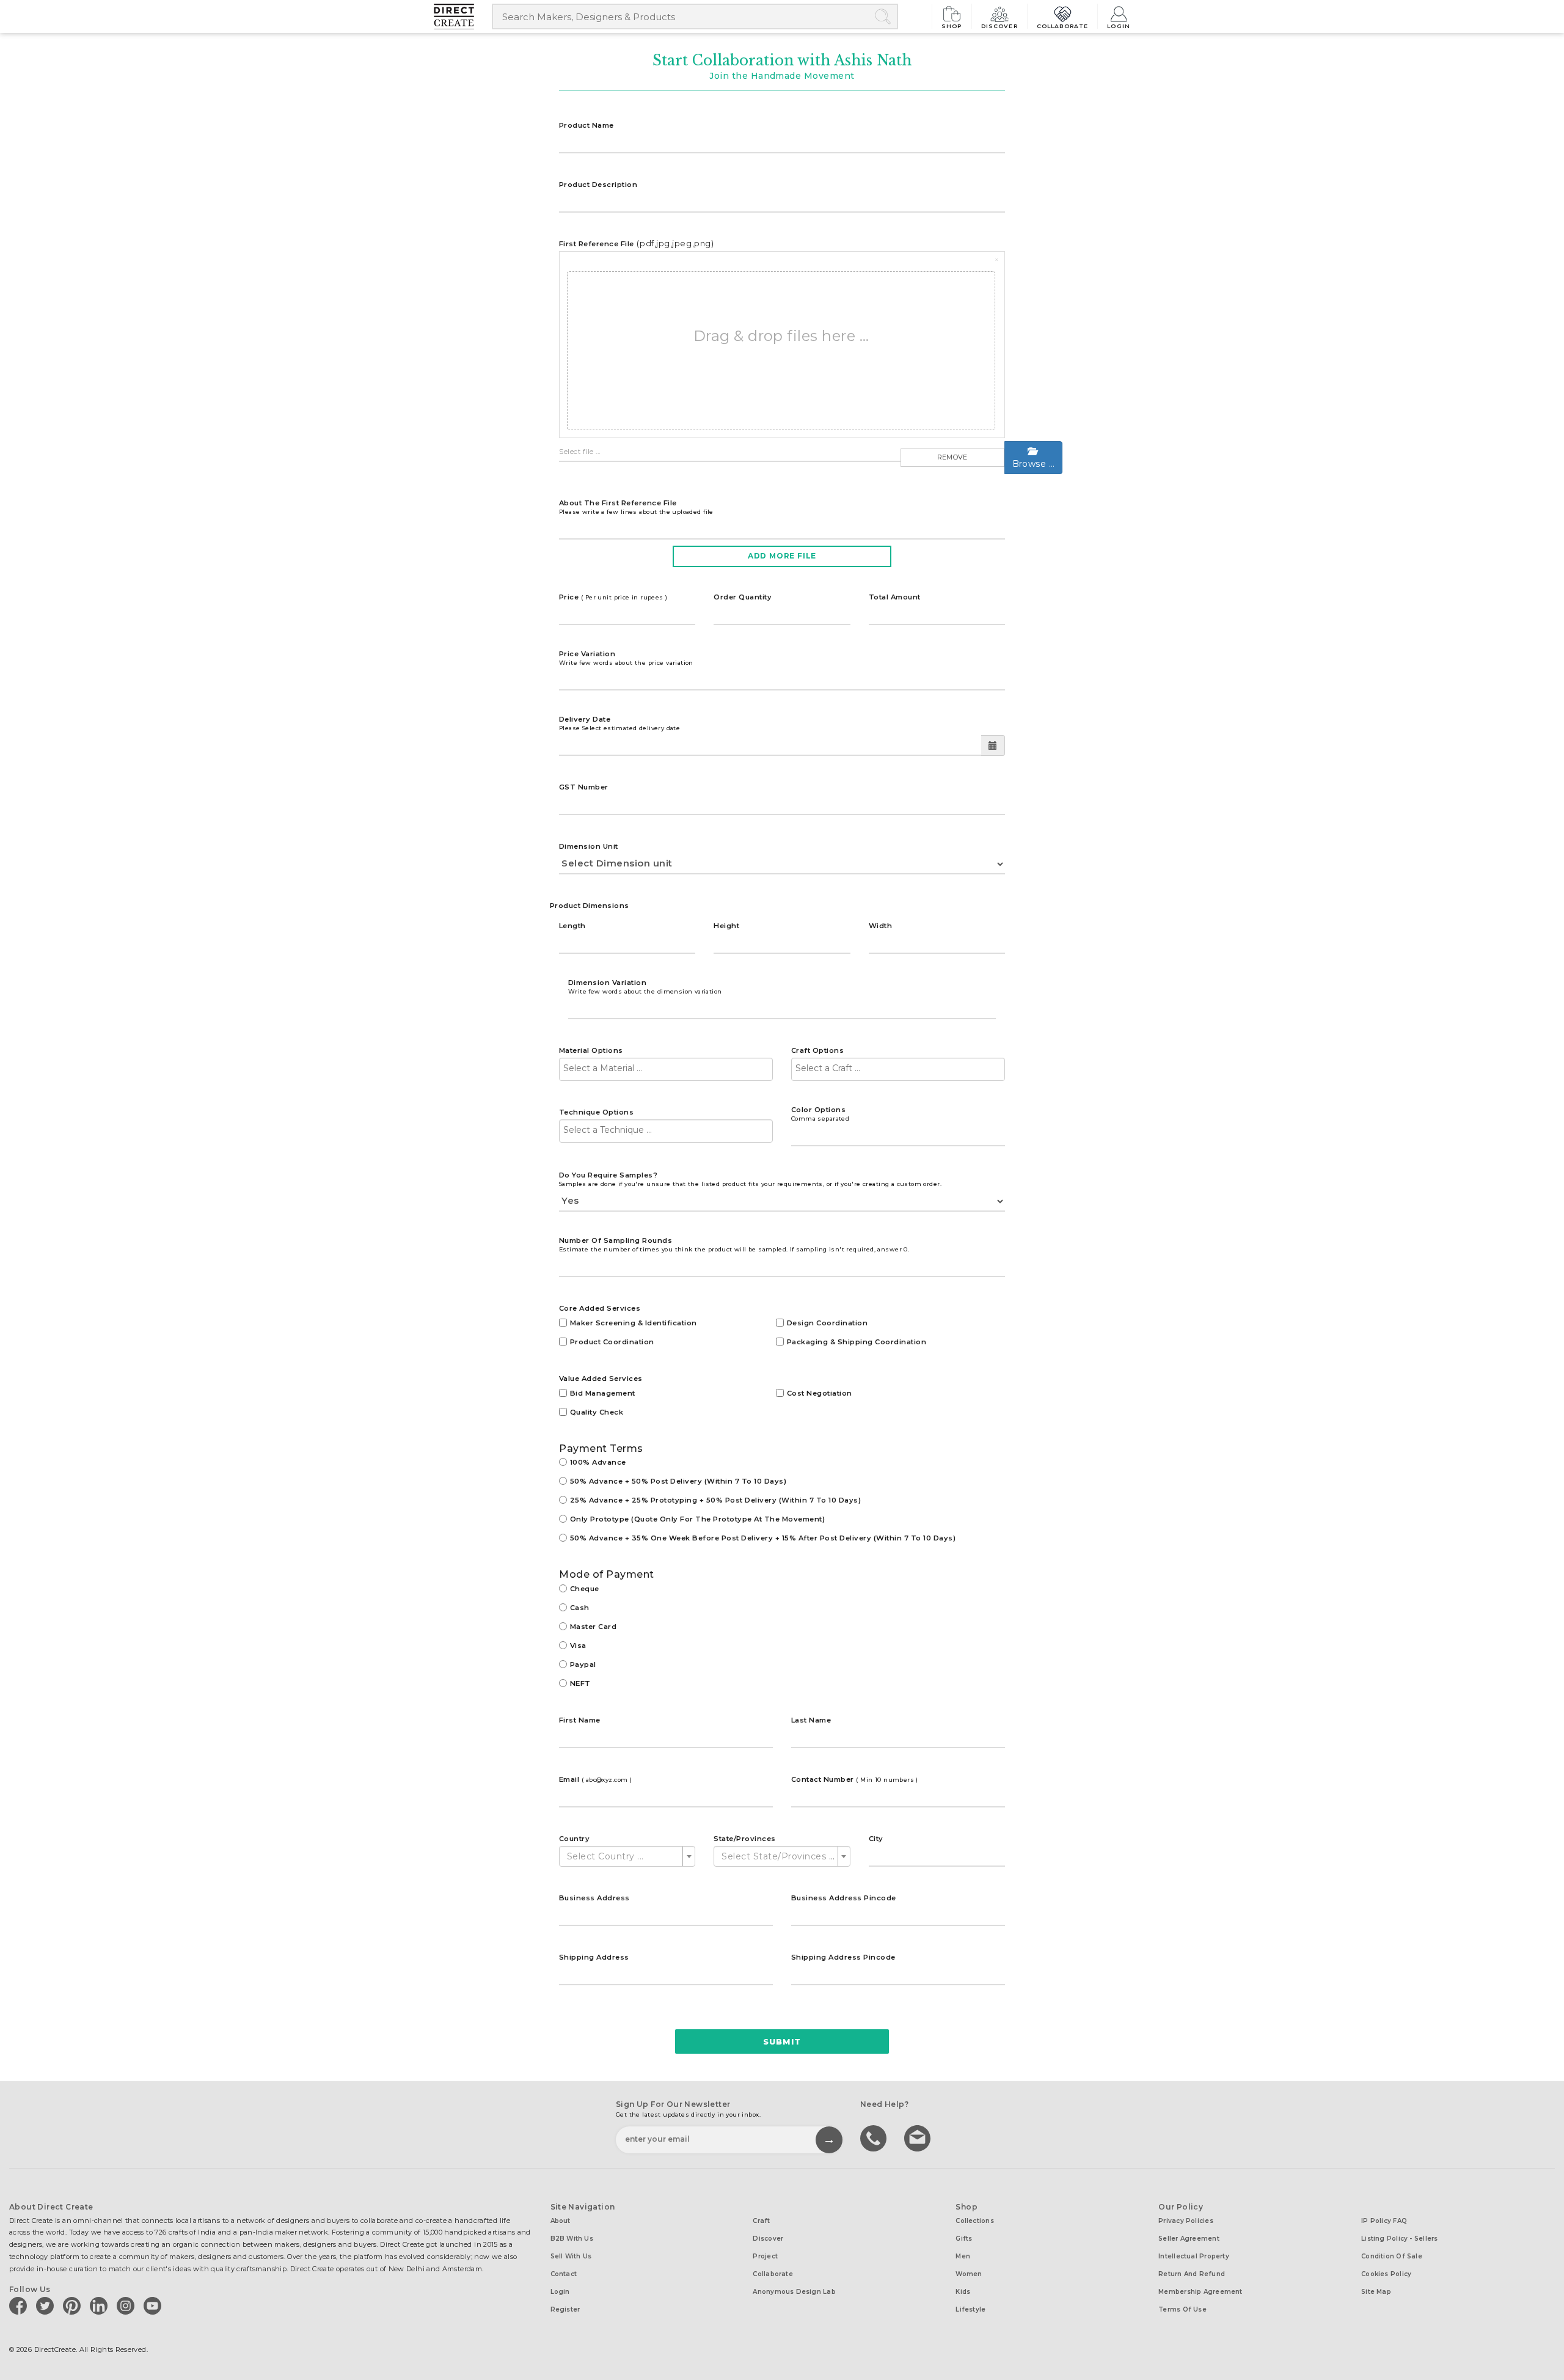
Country (574, 1839)
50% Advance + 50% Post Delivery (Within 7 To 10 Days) (678, 1481)
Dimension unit (589, 846)
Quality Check (597, 1412)
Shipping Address (594, 1957)
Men (963, 2256)
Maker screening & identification (634, 1323)
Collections (974, 2221)
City (876, 1839)
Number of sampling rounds (734, 1244)
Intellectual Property (1194, 2256)
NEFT (580, 1683)
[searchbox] (666, 1068)
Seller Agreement (1189, 2239)
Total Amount (895, 597)
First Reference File (597, 244)
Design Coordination (827, 1323)
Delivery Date (619, 723)
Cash (580, 1608)
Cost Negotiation (820, 1393)
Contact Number (855, 1779)
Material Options (591, 1050)
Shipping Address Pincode (843, 1957)
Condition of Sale (1392, 2256)
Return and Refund (1192, 2274)
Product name (586, 125)
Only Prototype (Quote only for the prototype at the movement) (697, 1519)
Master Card (593, 1627)
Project (765, 2256)
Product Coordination (612, 1342)
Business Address (594, 1898)
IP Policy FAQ (1384, 2221)
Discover (999, 26)
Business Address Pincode (844, 1898)
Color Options (820, 1114)
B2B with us (572, 2239)
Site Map (1376, 2292)
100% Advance (598, 1462)
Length (572, 926)
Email (595, 1779)
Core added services (600, 1308)
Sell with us (571, 2256)
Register (565, 2309)
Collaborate (1063, 26)
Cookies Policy (1386, 2274)
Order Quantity (743, 597)
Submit (782, 2041)
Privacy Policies (1186, 2221)
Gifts (964, 2239)
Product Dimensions (590, 906)
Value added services (601, 1379)
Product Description (598, 185)
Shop (952, 26)
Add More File (782, 556)
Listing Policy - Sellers (1399, 2239)
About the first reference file (636, 507)
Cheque (585, 1589)
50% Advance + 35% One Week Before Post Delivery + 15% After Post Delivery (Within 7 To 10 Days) (763, 1538)
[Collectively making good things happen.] (463, 16)
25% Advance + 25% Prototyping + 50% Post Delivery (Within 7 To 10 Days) (715, 1500)
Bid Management (603, 1393)
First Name (580, 1720)
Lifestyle (970, 2309)
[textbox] (623, 1856)
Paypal (583, 1664)
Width (880, 926)
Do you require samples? (750, 1179)
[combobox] (666, 1069)
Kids (963, 2292)
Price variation (626, 658)
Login (1119, 26)
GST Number (584, 787)
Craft (761, 2221)
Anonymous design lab (794, 2292)
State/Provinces (744, 1839)
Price (613, 597)
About (561, 2221)
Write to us (919, 2137)
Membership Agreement (1200, 2292)
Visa (578, 1646)
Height (726, 926)
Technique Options (596, 1112)
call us (875, 2137)
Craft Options (817, 1050)
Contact (564, 2274)
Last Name (811, 1720)
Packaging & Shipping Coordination (857, 1342)
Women (969, 2274)
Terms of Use (1182, 2309)
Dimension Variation (645, 987)
